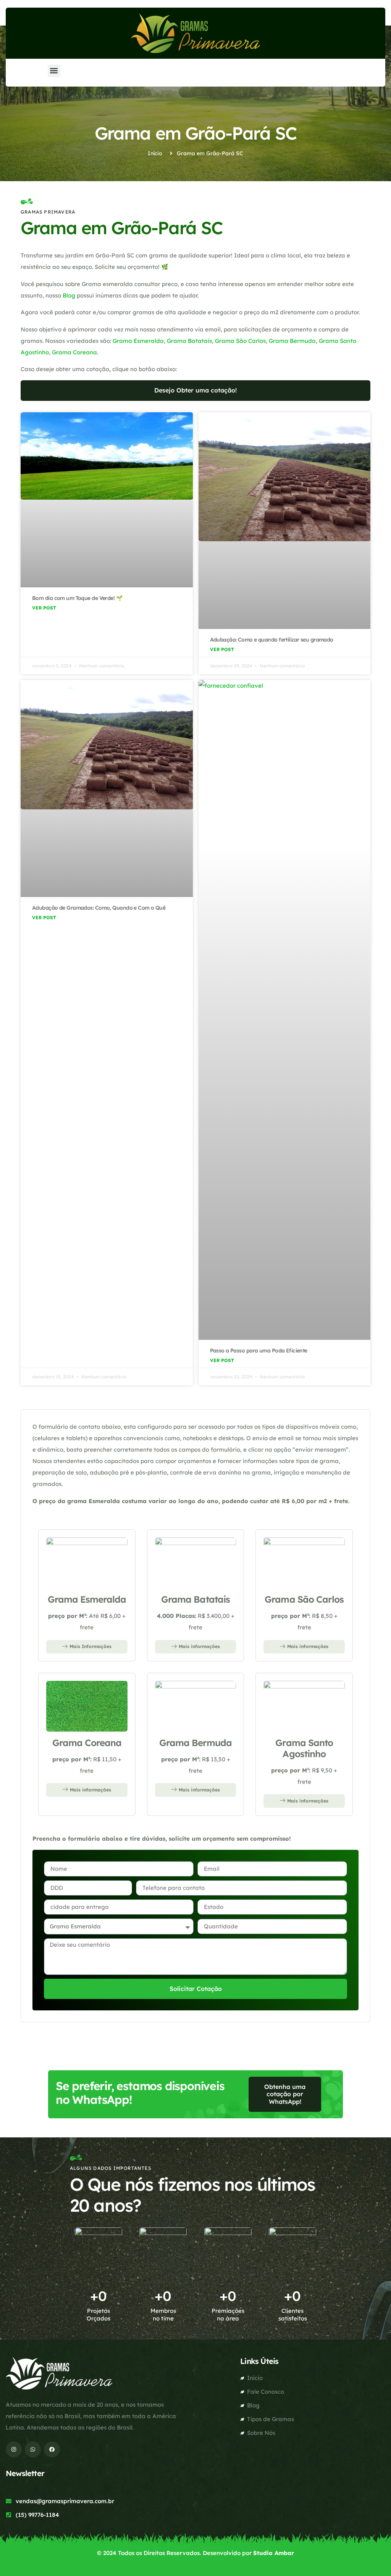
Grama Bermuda (292, 341)
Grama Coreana (74, 352)
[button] (54, 71)
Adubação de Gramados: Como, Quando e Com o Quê (99, 908)
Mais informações (199, 1646)
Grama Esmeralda (138, 341)
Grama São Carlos (240, 341)
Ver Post (44, 608)
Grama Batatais (189, 341)
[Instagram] (14, 2449)
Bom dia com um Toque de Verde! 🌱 (77, 598)
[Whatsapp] (33, 2449)
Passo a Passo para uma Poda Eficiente (259, 1351)
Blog (69, 295)
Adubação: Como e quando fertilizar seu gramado (272, 640)
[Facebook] (52, 2449)
